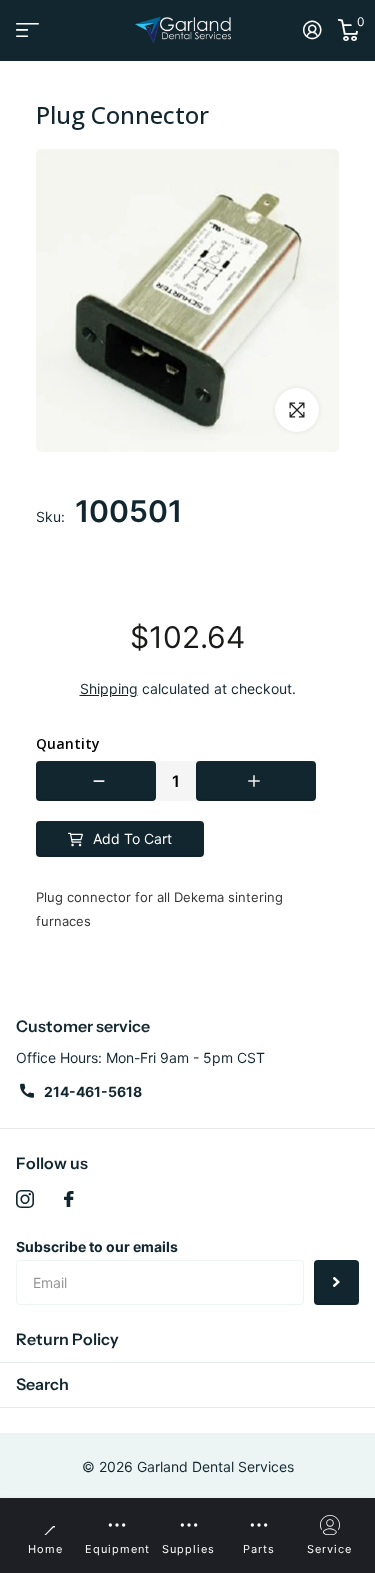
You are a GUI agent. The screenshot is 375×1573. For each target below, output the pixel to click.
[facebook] (69, 1199)
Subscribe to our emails (97, 1246)
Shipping (109, 688)
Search (42, 1384)
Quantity (68, 744)
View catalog (27, 30)
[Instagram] (25, 1199)
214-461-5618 (93, 1091)
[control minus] (96, 781)
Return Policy (67, 1339)
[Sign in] (312, 30)
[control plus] (256, 781)
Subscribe (336, 1282)
